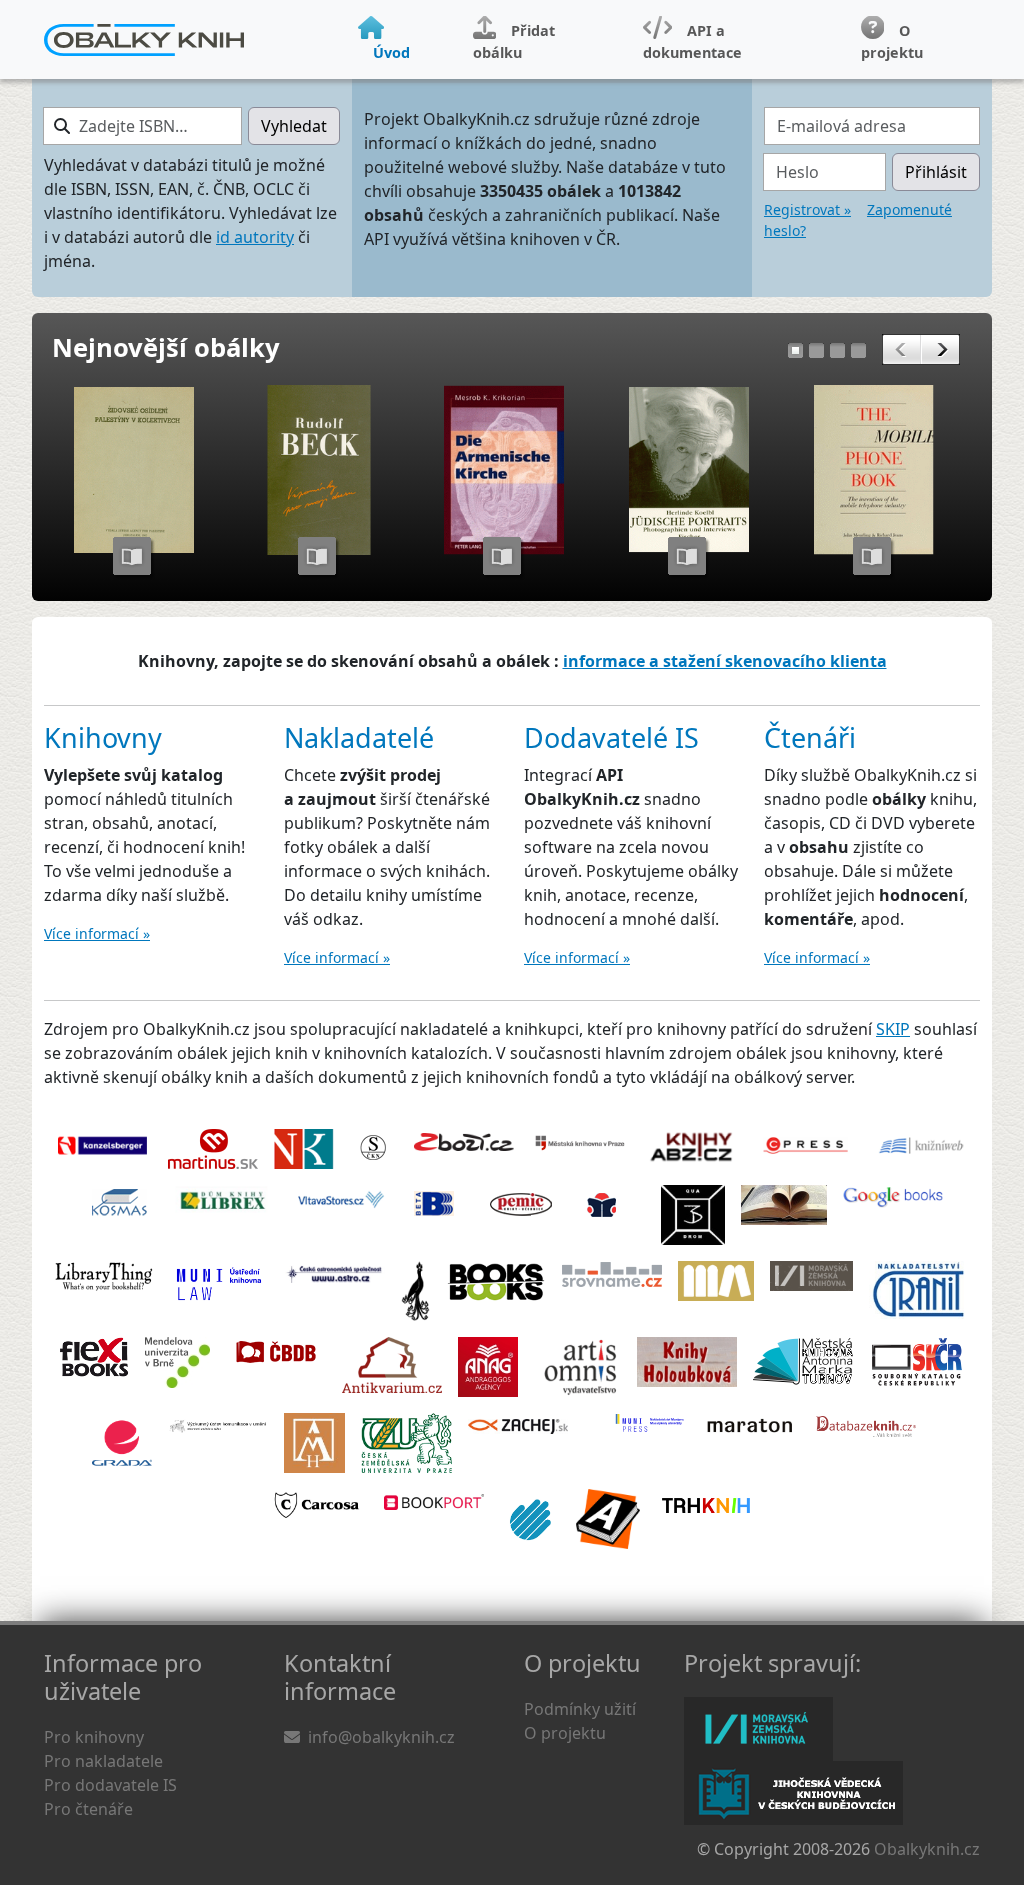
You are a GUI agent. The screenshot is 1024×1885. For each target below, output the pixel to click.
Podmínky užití (580, 1709)
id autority (255, 237)
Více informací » (97, 933)
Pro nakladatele (103, 1761)
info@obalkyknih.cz (381, 1737)
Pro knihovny (94, 1737)
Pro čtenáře (88, 1809)
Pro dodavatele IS (110, 1785)
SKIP (893, 1029)
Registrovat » (807, 209)
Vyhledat (294, 126)
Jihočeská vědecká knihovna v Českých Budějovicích (793, 1793)
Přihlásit (936, 172)
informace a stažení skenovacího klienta (725, 661)
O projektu (565, 1733)
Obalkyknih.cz (927, 1849)
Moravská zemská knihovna (758, 1729)
